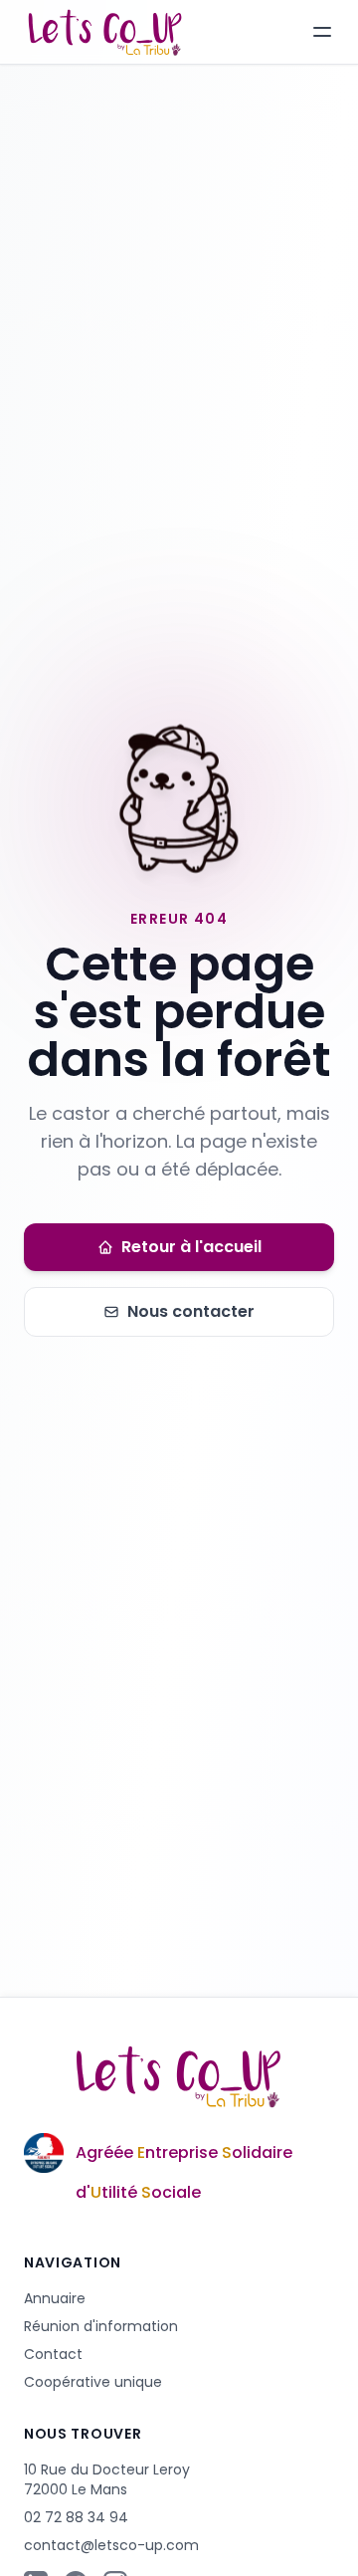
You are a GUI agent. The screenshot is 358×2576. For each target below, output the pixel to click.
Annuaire (55, 2298)
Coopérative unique (93, 2382)
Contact (53, 2354)
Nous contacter (191, 1311)
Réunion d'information (101, 2326)
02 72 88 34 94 (76, 2517)
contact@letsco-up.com (111, 2545)
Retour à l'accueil (191, 1247)
